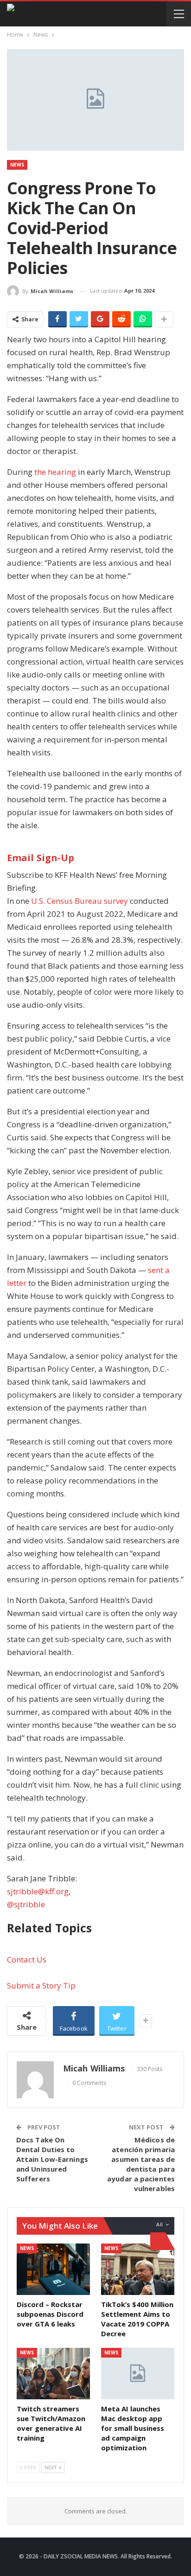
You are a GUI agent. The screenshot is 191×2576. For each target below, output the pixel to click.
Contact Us (27, 1959)
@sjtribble (26, 1904)
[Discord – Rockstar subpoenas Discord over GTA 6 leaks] (53, 2269)
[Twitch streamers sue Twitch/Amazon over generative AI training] (53, 2374)
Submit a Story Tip (41, 1985)
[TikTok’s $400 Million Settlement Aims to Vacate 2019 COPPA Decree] (138, 2269)
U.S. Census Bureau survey (80, 901)
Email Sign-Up (41, 858)
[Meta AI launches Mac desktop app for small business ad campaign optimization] (138, 2374)
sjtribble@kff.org (38, 1891)
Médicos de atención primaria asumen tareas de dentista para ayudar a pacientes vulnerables (141, 2164)
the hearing (55, 472)
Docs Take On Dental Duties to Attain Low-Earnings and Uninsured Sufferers (52, 2159)
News (17, 165)
